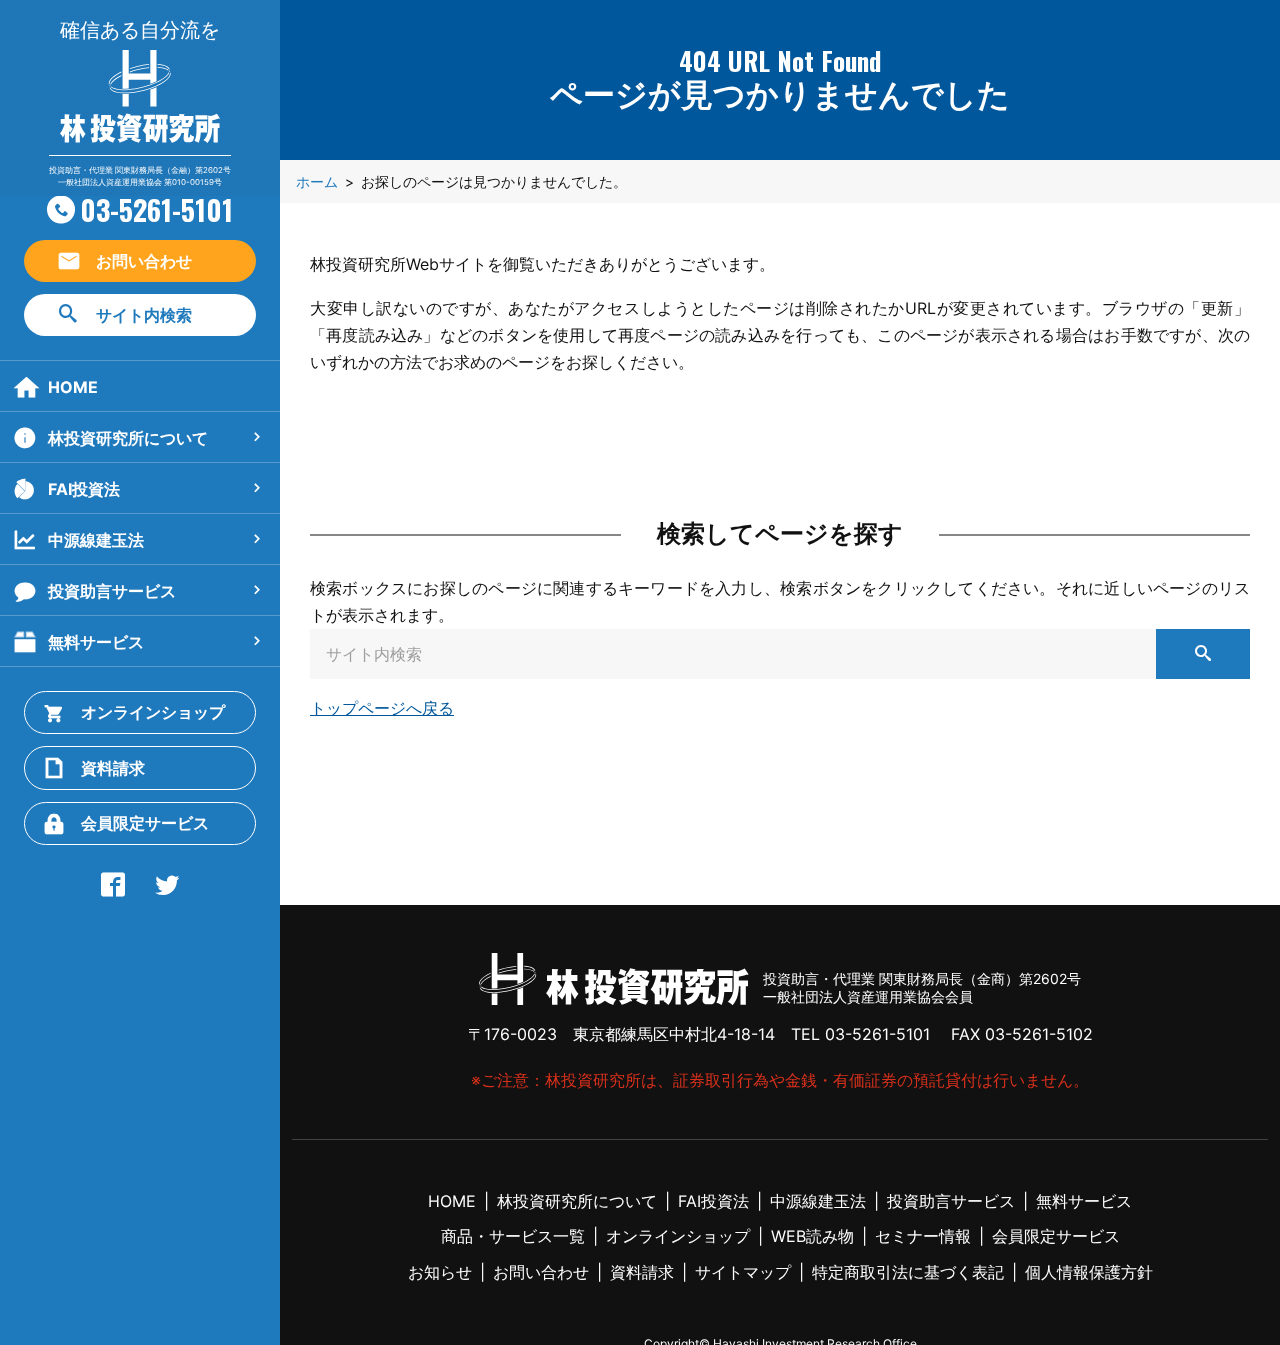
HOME (73, 387)
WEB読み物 (812, 1236)
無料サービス (96, 642)
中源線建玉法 (96, 540)
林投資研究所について (128, 438)
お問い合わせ (144, 261)
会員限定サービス (145, 823)
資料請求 (113, 768)
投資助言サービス (112, 591)
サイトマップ (743, 1272)
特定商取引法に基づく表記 (908, 1272)
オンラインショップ (153, 712)
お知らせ (440, 1272)
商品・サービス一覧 (513, 1236)
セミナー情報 (923, 1236)
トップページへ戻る (382, 708)
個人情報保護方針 (1089, 1272)
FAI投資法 (84, 489)
